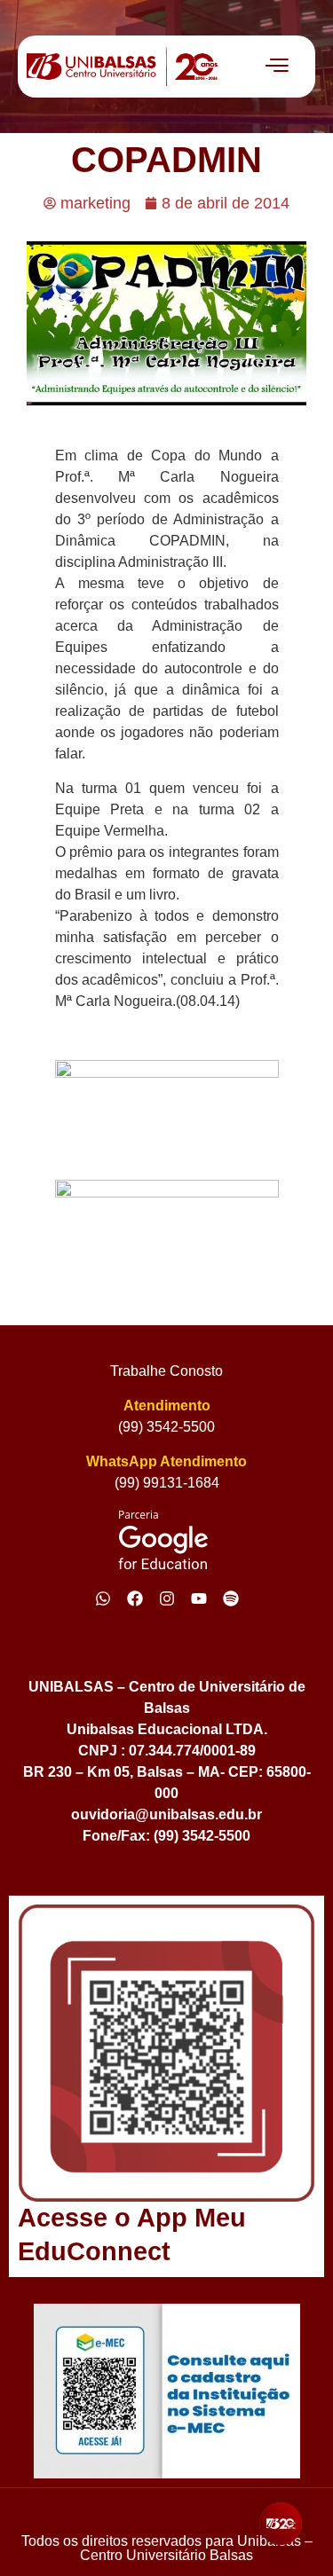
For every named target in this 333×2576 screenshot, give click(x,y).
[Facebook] (135, 1598)
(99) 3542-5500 (166, 1427)
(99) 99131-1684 (167, 1483)
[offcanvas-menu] (277, 67)
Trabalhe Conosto (166, 1371)
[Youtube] (199, 1598)
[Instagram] (167, 1598)
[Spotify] (231, 1598)
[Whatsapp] (103, 1598)
